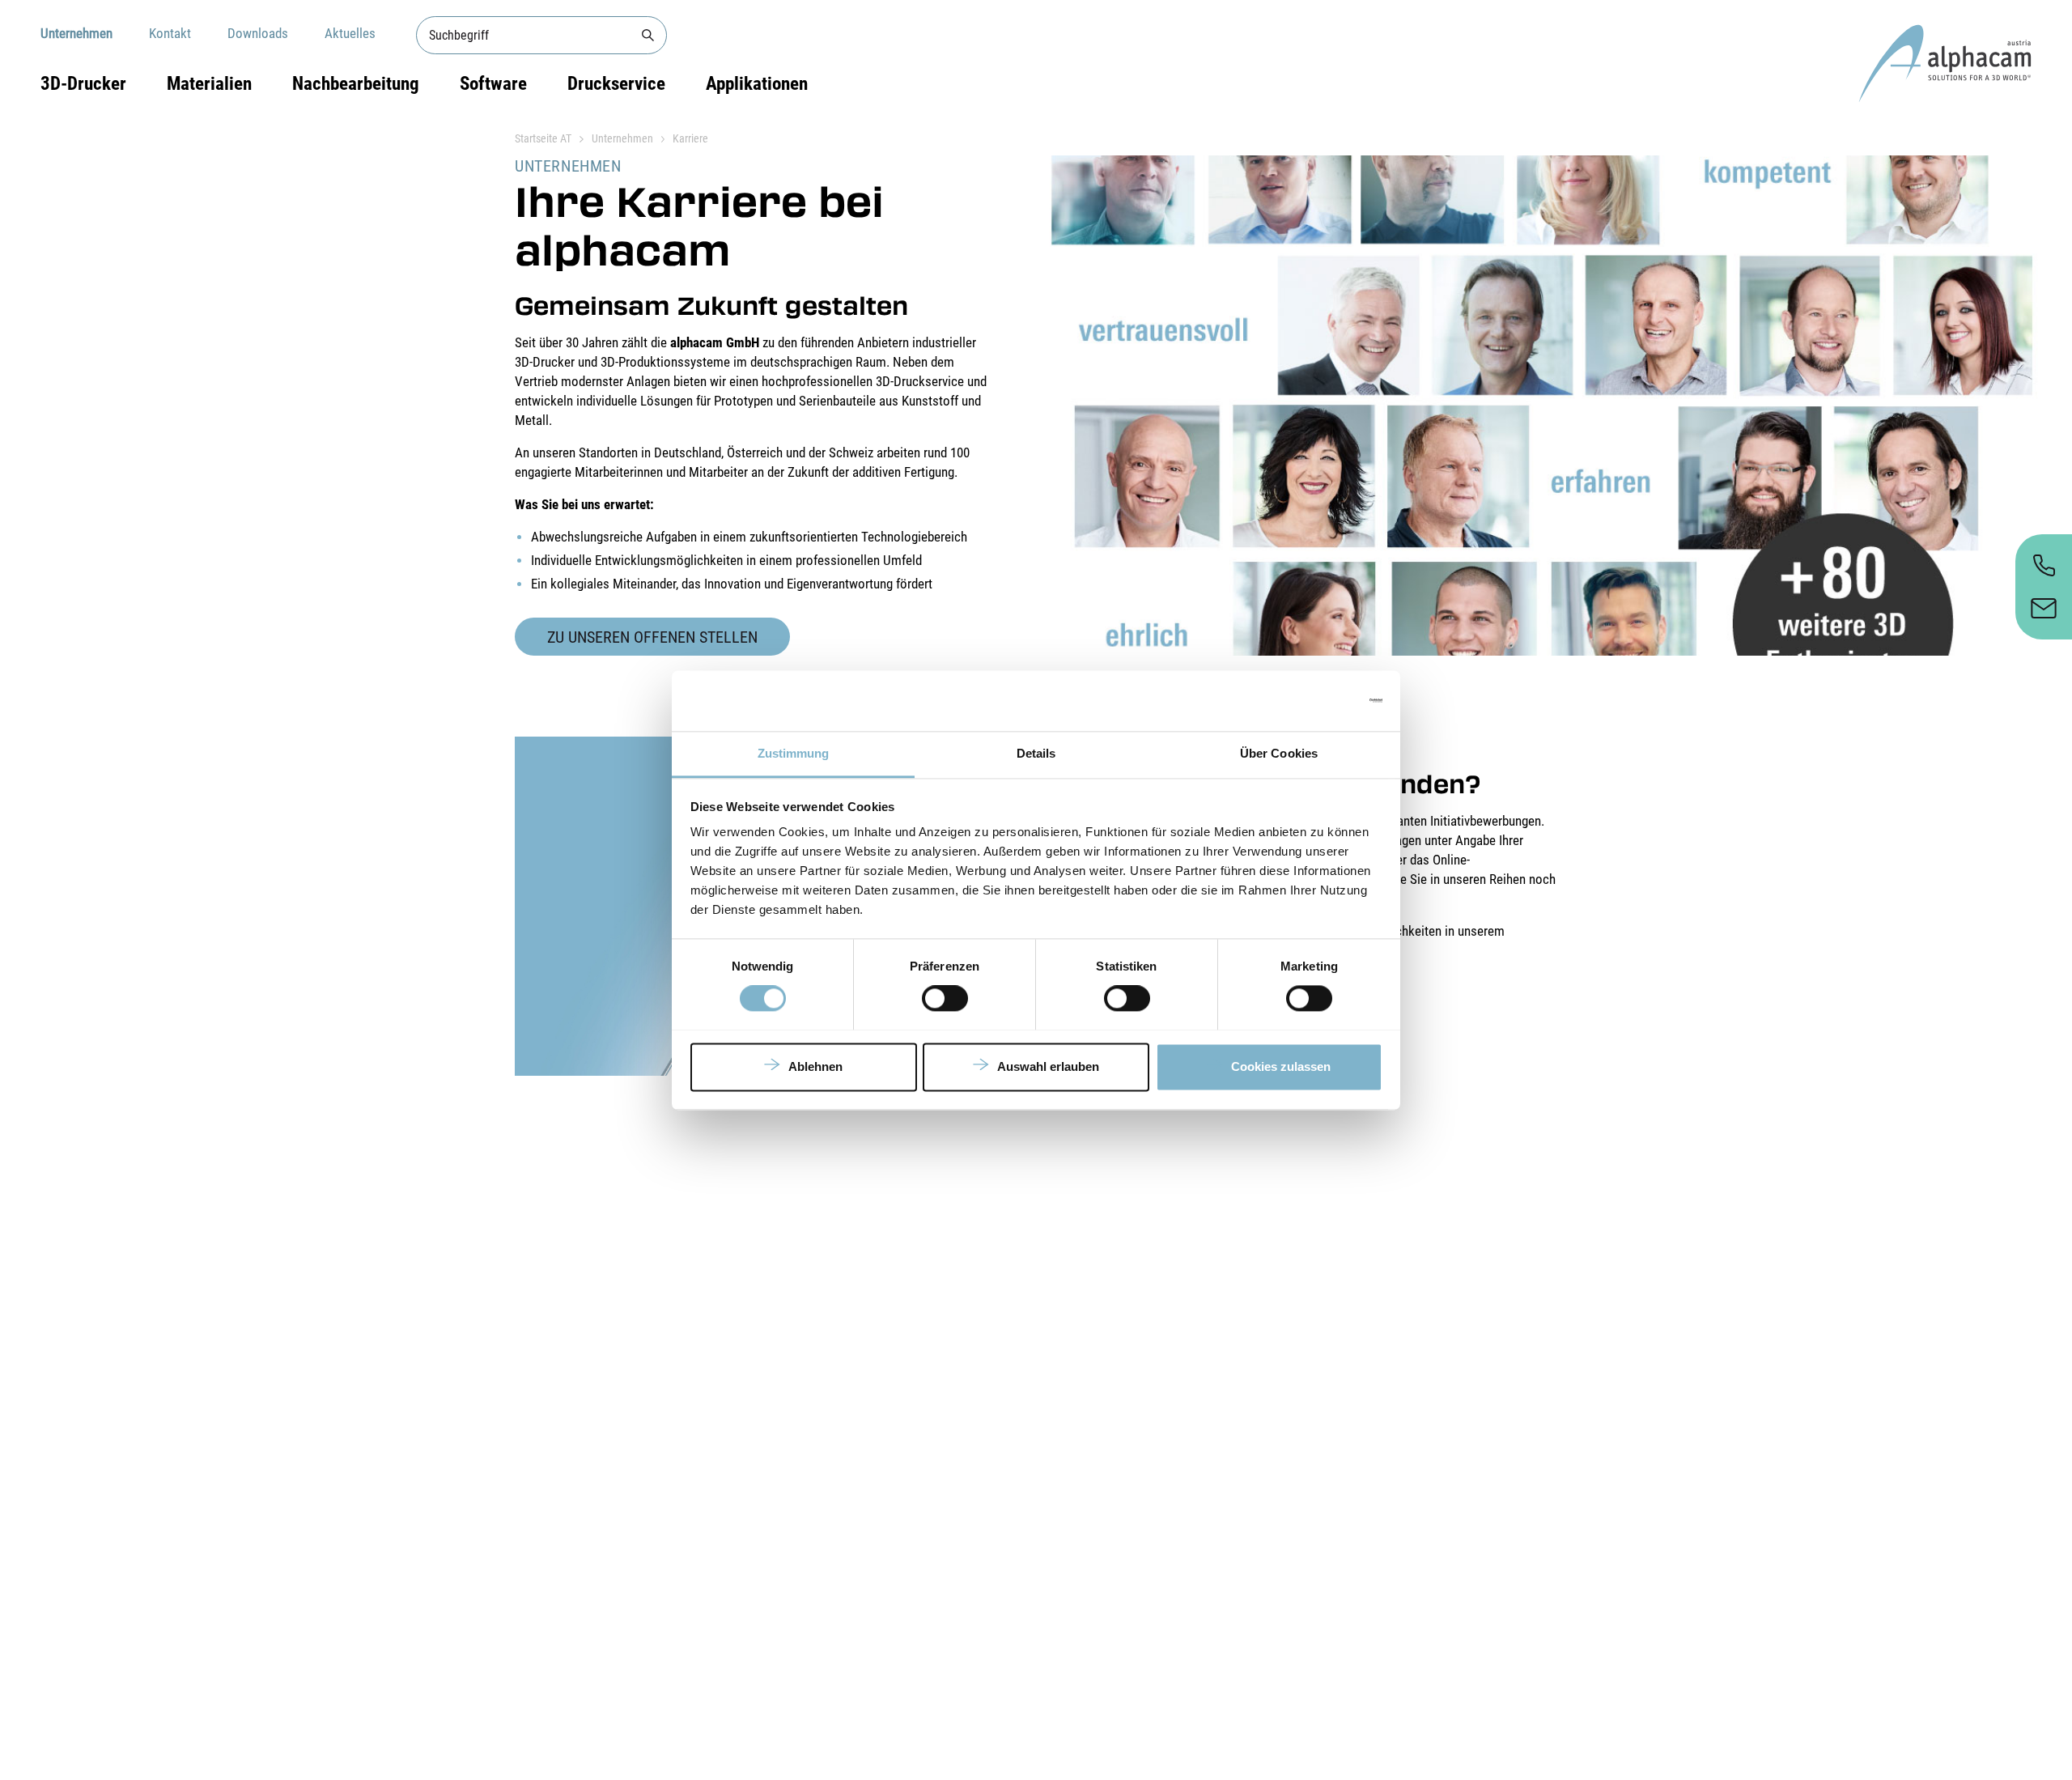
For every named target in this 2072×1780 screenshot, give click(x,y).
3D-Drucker (83, 84)
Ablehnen (815, 1066)
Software (493, 84)
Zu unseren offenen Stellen (652, 637)
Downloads (258, 33)
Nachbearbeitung (356, 84)
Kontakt (170, 33)
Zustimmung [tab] (794, 753)
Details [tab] (1036, 753)
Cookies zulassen (1281, 1066)
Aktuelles (350, 33)
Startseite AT (543, 138)
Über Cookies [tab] (1279, 753)
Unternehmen (76, 33)
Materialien (209, 84)
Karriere (690, 138)
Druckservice (616, 84)
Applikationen (757, 84)
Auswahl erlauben (1048, 1066)
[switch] (945, 998)
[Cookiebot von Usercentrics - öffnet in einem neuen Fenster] (1312, 700)
